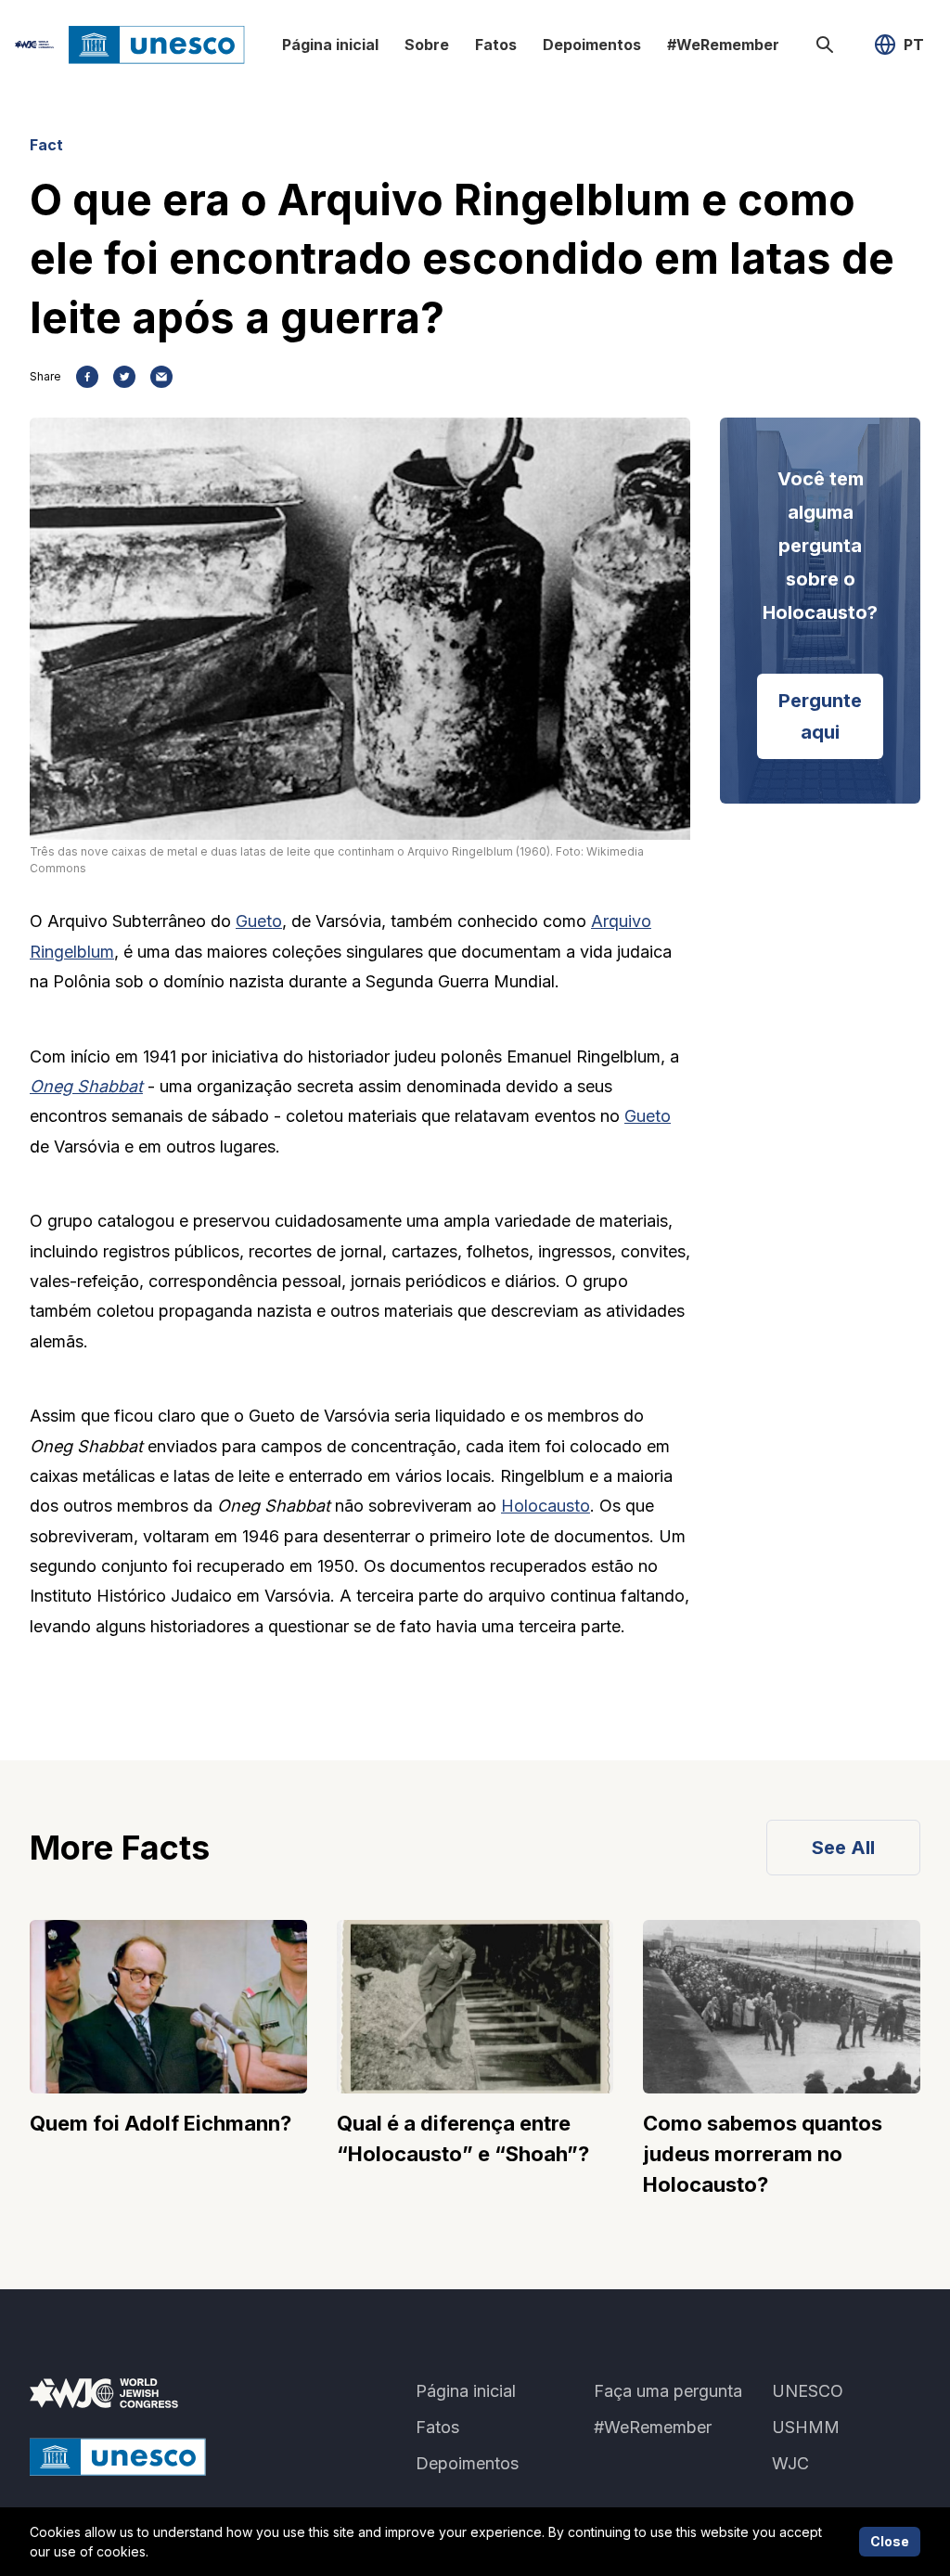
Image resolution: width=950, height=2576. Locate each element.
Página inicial (330, 45)
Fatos (496, 45)
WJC (790, 2463)
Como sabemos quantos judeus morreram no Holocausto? (763, 2154)
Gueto (259, 921)
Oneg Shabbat (86, 1086)
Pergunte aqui (820, 716)
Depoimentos (592, 45)
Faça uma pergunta (668, 2391)
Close (890, 2541)
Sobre (427, 45)
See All (843, 1848)
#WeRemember (723, 45)
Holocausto (546, 1506)
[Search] (825, 45)
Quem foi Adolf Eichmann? (160, 2123)
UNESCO (808, 2391)
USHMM (806, 2427)
